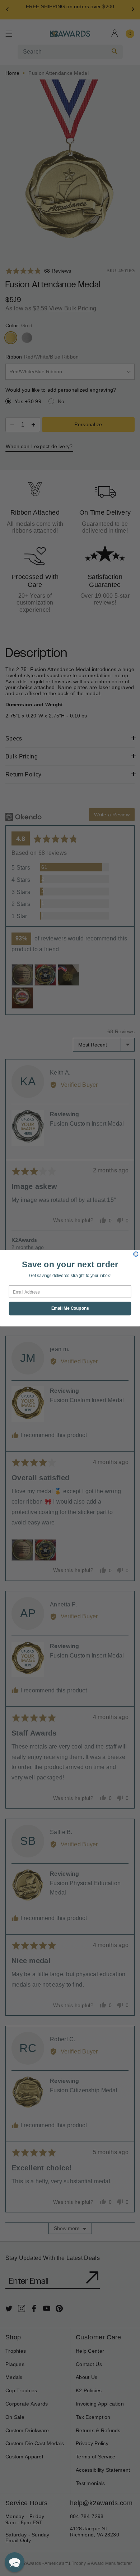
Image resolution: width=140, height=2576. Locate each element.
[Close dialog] (136, 1254)
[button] (15, 2562)
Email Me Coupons (70, 1308)
